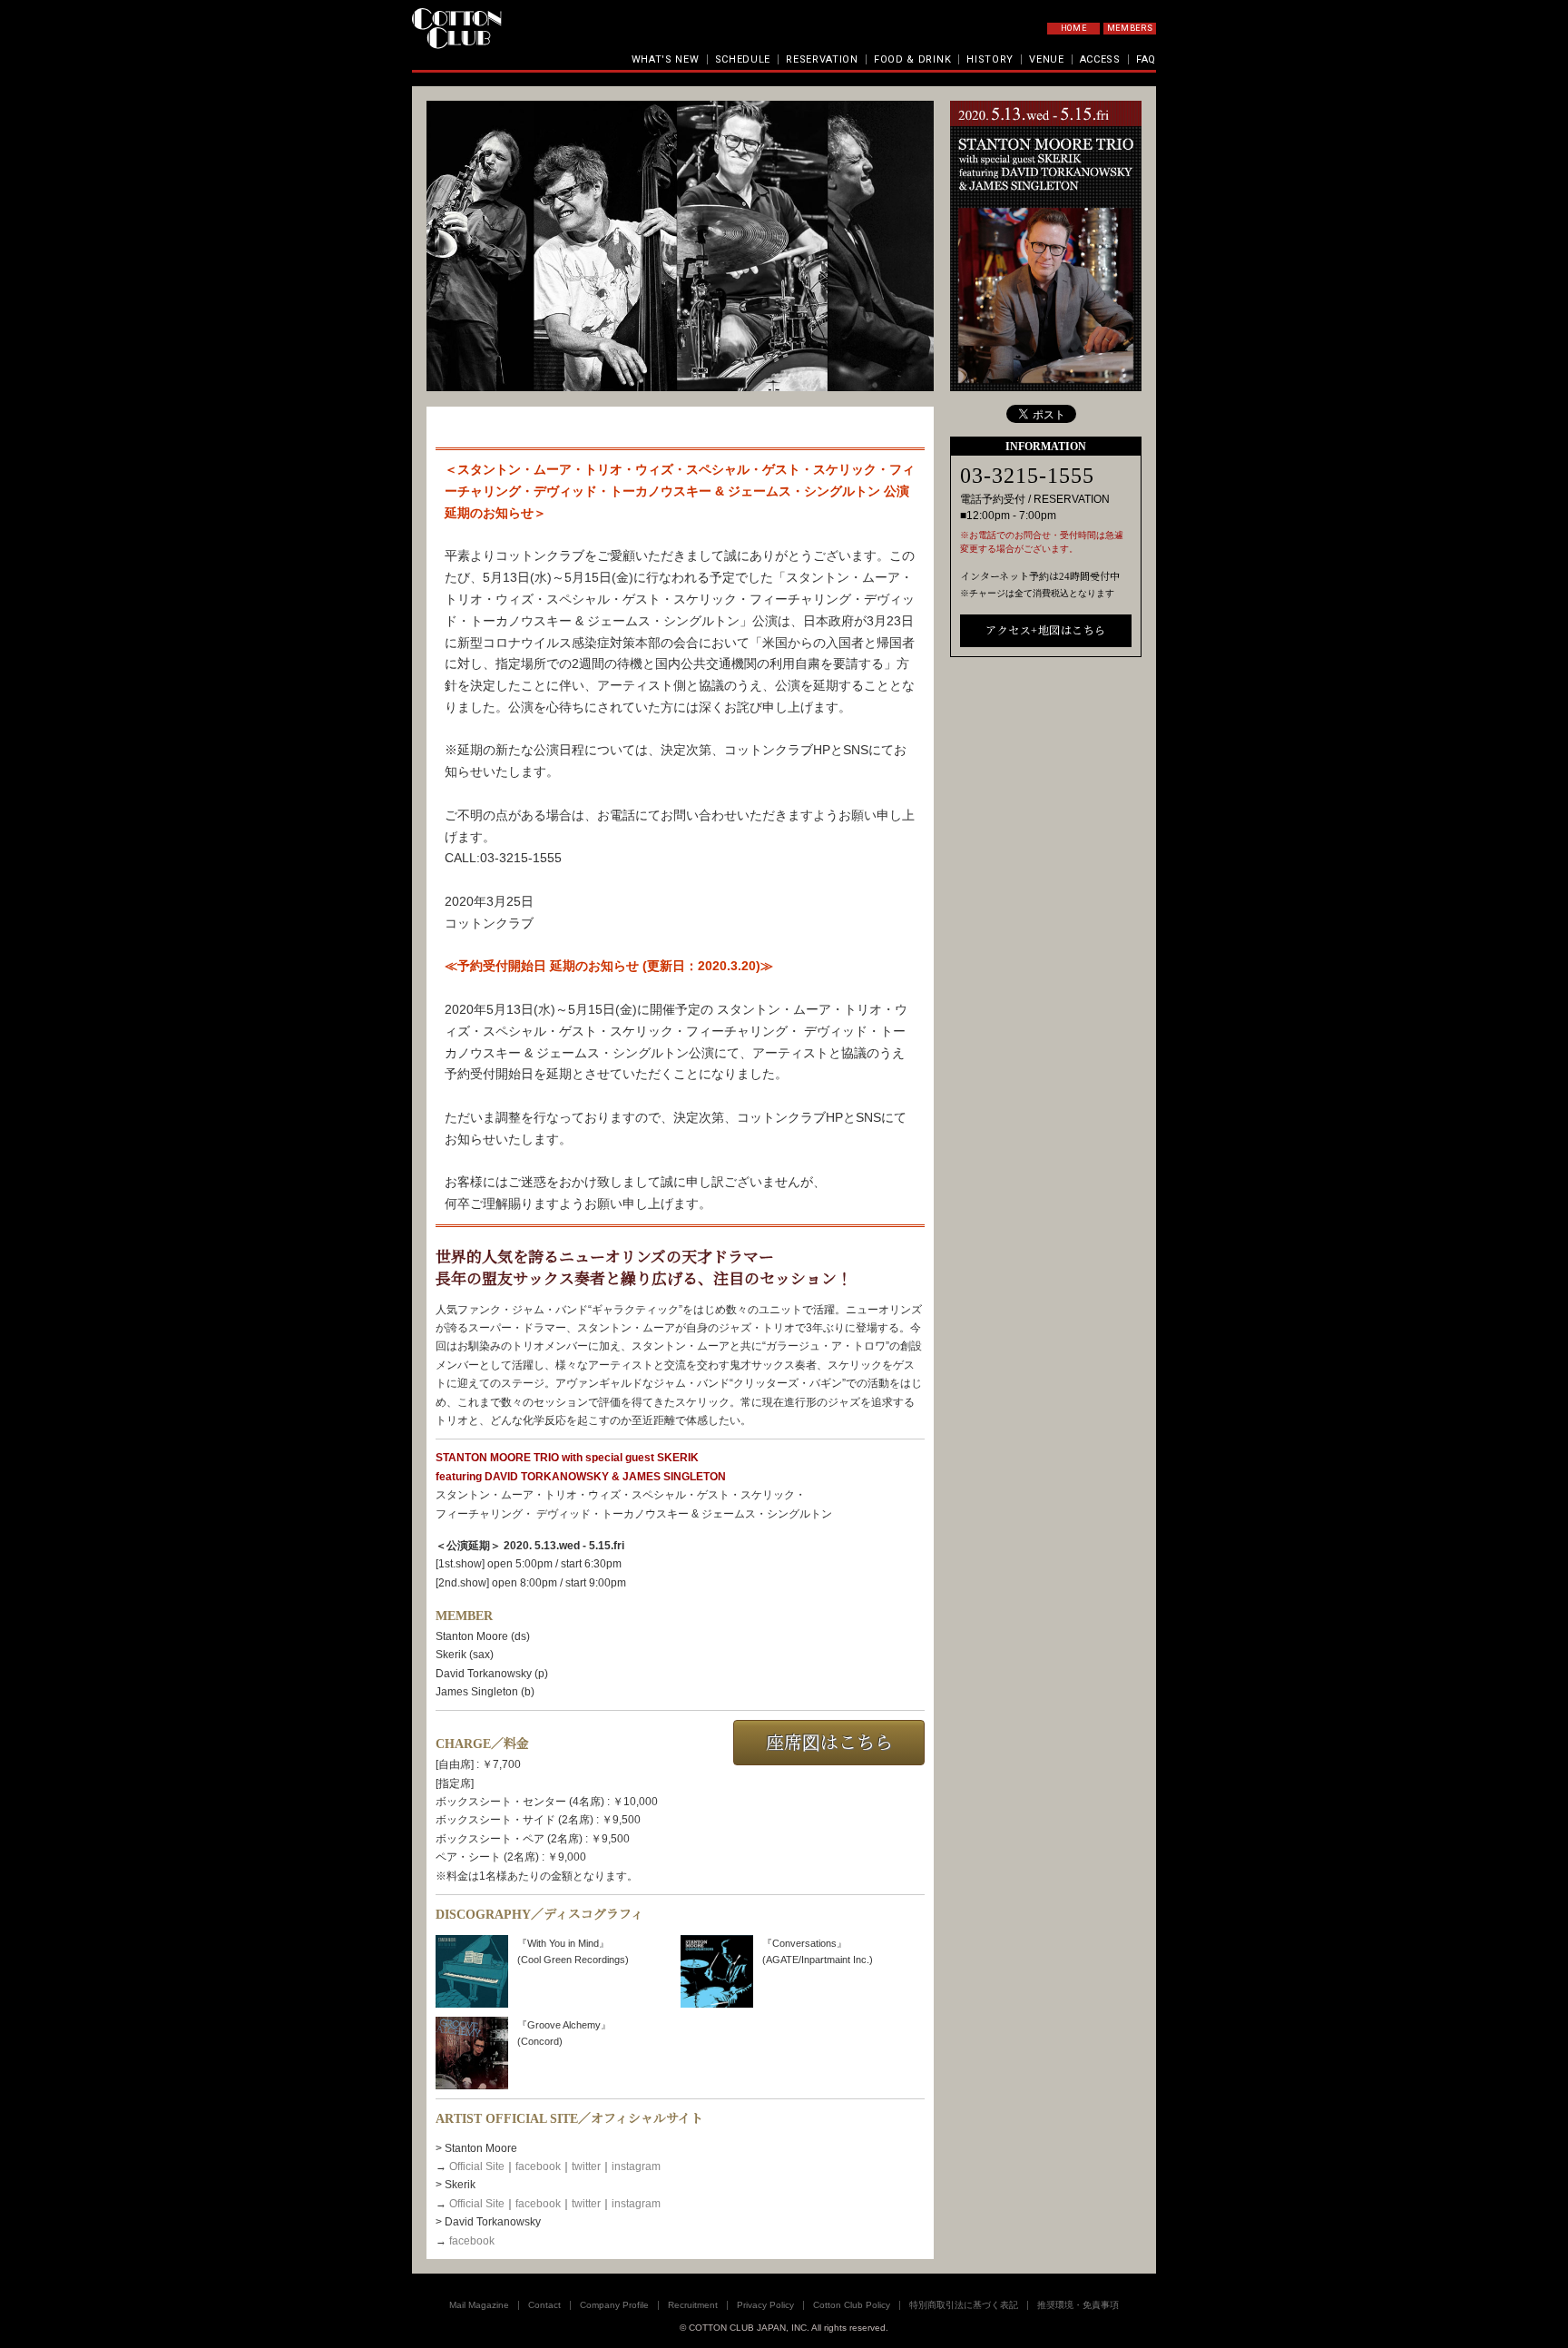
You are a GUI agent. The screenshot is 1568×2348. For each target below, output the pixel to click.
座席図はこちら (829, 1743)
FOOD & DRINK (912, 59)
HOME (1074, 28)
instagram (636, 2166)
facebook (538, 2166)
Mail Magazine (479, 2305)
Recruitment (693, 2305)
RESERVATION (822, 59)
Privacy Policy (765, 2305)
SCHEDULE (743, 59)
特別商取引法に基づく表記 (964, 2305)
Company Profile (614, 2305)
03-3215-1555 (1027, 476)
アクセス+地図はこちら (1046, 631)
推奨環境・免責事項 (1078, 2305)
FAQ (1146, 59)
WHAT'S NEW (666, 59)
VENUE (1047, 59)
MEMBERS (1130, 28)
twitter (586, 2166)
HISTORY (990, 59)
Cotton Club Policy (852, 2305)
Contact (544, 2305)
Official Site (477, 2166)
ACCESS (1100, 59)
